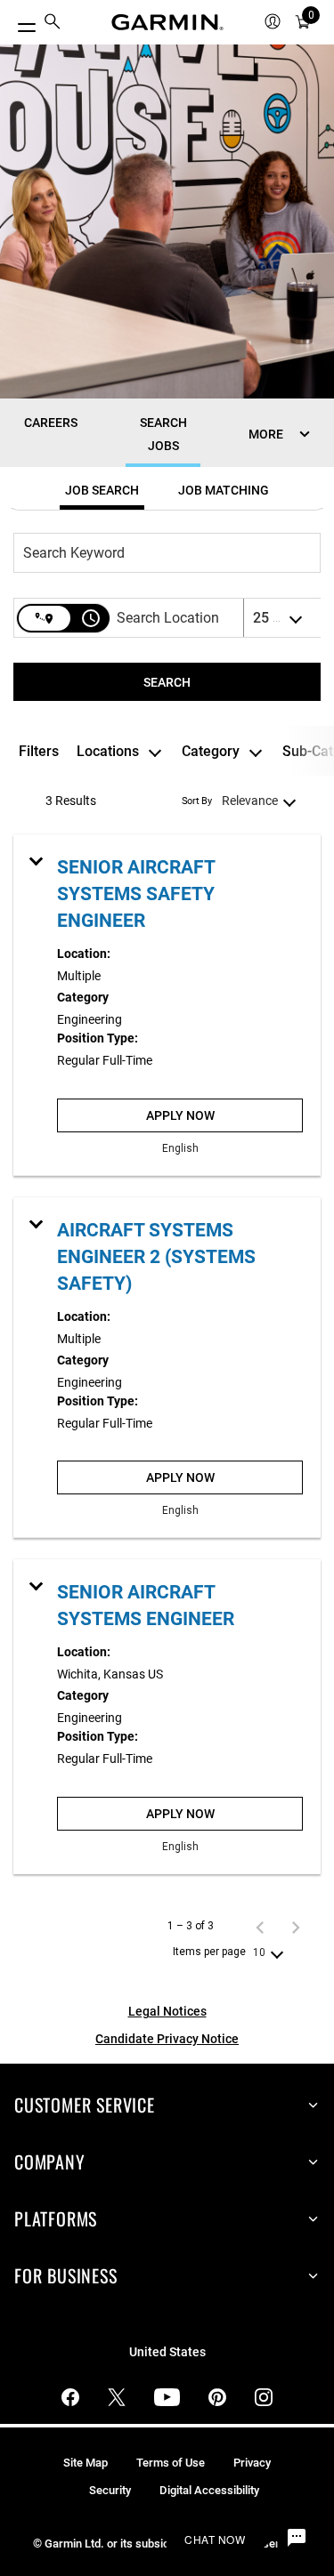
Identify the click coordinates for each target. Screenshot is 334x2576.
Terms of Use (171, 2463)
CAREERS (51, 423)
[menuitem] (53, 23)
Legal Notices (167, 2011)
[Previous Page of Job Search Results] (260, 1927)
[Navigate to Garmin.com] (167, 22)
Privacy (252, 2463)
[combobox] (158, 553)
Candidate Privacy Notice (167, 2039)
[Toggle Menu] (20, 23)
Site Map (86, 2463)
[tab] (102, 490)
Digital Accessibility (209, 2490)
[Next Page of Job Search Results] (296, 1927)
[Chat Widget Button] (297, 2539)
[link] (167, 1005)
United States (167, 2352)
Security (110, 2490)
